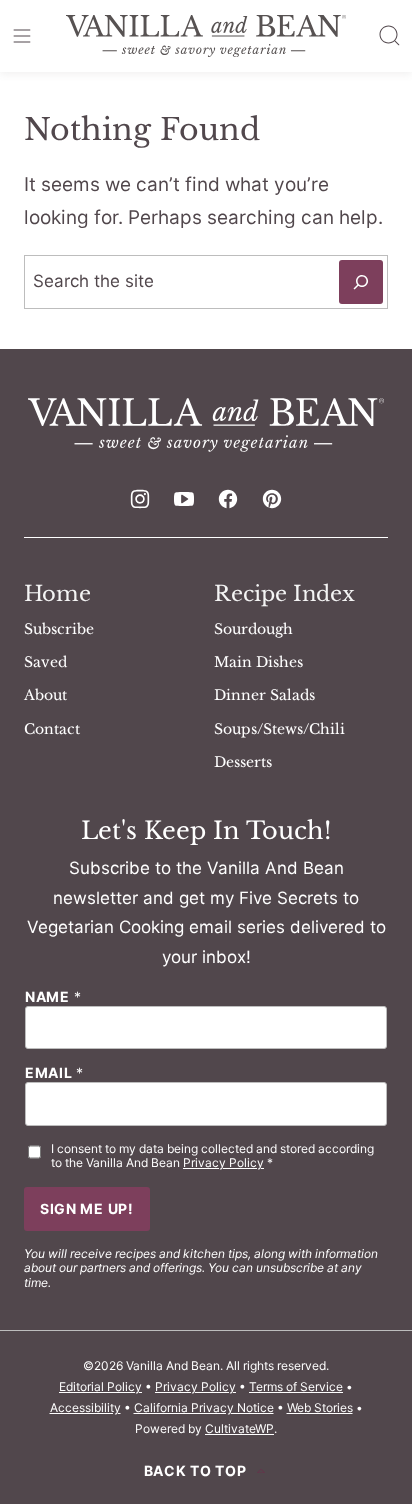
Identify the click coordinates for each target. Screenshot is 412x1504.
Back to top (195, 1471)
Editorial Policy (100, 1386)
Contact (52, 729)
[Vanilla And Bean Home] (206, 36)
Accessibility (85, 1407)
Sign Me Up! (87, 1208)
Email (54, 1073)
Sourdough (253, 629)
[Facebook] (228, 499)
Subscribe (59, 629)
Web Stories (320, 1407)
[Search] (390, 36)
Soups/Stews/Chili (279, 729)
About (45, 695)
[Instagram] (140, 499)
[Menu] (22, 36)
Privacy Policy (223, 1162)
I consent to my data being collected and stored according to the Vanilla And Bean (212, 1156)
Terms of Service (296, 1386)
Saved (45, 662)
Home (57, 594)
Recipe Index (284, 594)
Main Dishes (258, 662)
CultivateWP (239, 1428)
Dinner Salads (264, 695)
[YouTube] (184, 499)
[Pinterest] (272, 499)
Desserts (243, 762)
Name (53, 997)
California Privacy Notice (204, 1407)
